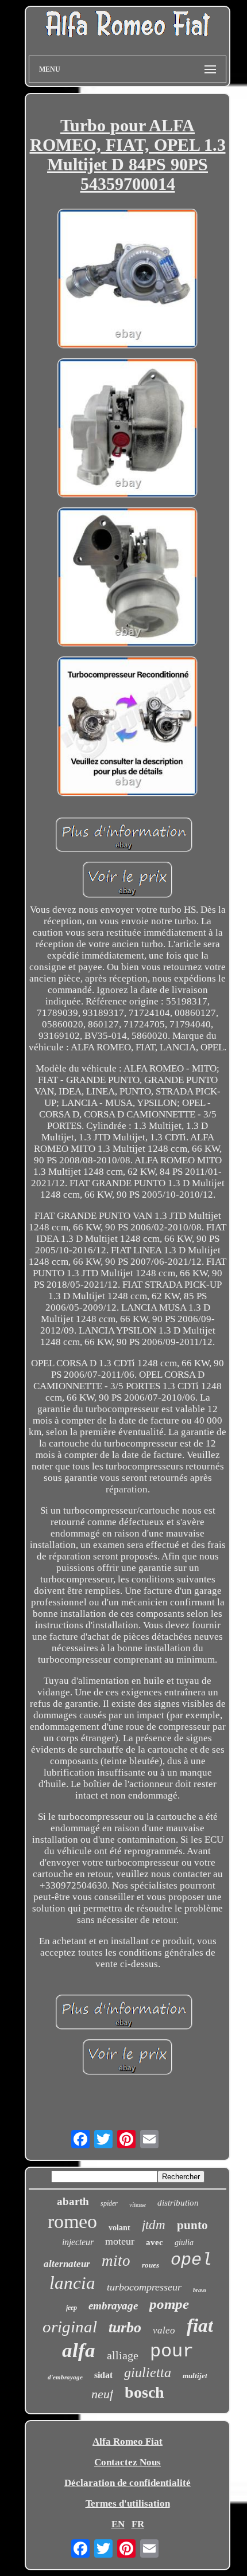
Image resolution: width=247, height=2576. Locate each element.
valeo (164, 2330)
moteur (120, 2241)
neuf (102, 2394)
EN (118, 2524)
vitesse (138, 2204)
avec (155, 2242)
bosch (144, 2392)
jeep (72, 2308)
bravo (200, 2290)
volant (119, 2228)
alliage (123, 2355)
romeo (72, 2221)
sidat (103, 2375)
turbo (125, 2327)
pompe (169, 2304)
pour (172, 2352)
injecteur (78, 2242)
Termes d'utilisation (128, 2503)
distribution (178, 2203)
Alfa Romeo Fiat (128, 2442)
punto (192, 2225)
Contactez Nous (128, 2462)
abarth (73, 2201)
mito (116, 2261)
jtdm (154, 2225)
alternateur (67, 2264)
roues (150, 2265)
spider (109, 2203)
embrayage (113, 2306)
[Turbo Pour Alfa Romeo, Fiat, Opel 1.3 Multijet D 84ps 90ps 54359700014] (128, 280)
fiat (200, 2325)
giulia (184, 2243)
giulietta (148, 2372)
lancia (72, 2283)
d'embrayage (65, 2377)
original (70, 2327)
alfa (79, 2350)
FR (138, 2524)
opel (191, 2260)
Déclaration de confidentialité (128, 2483)
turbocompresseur (144, 2287)
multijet (195, 2376)
